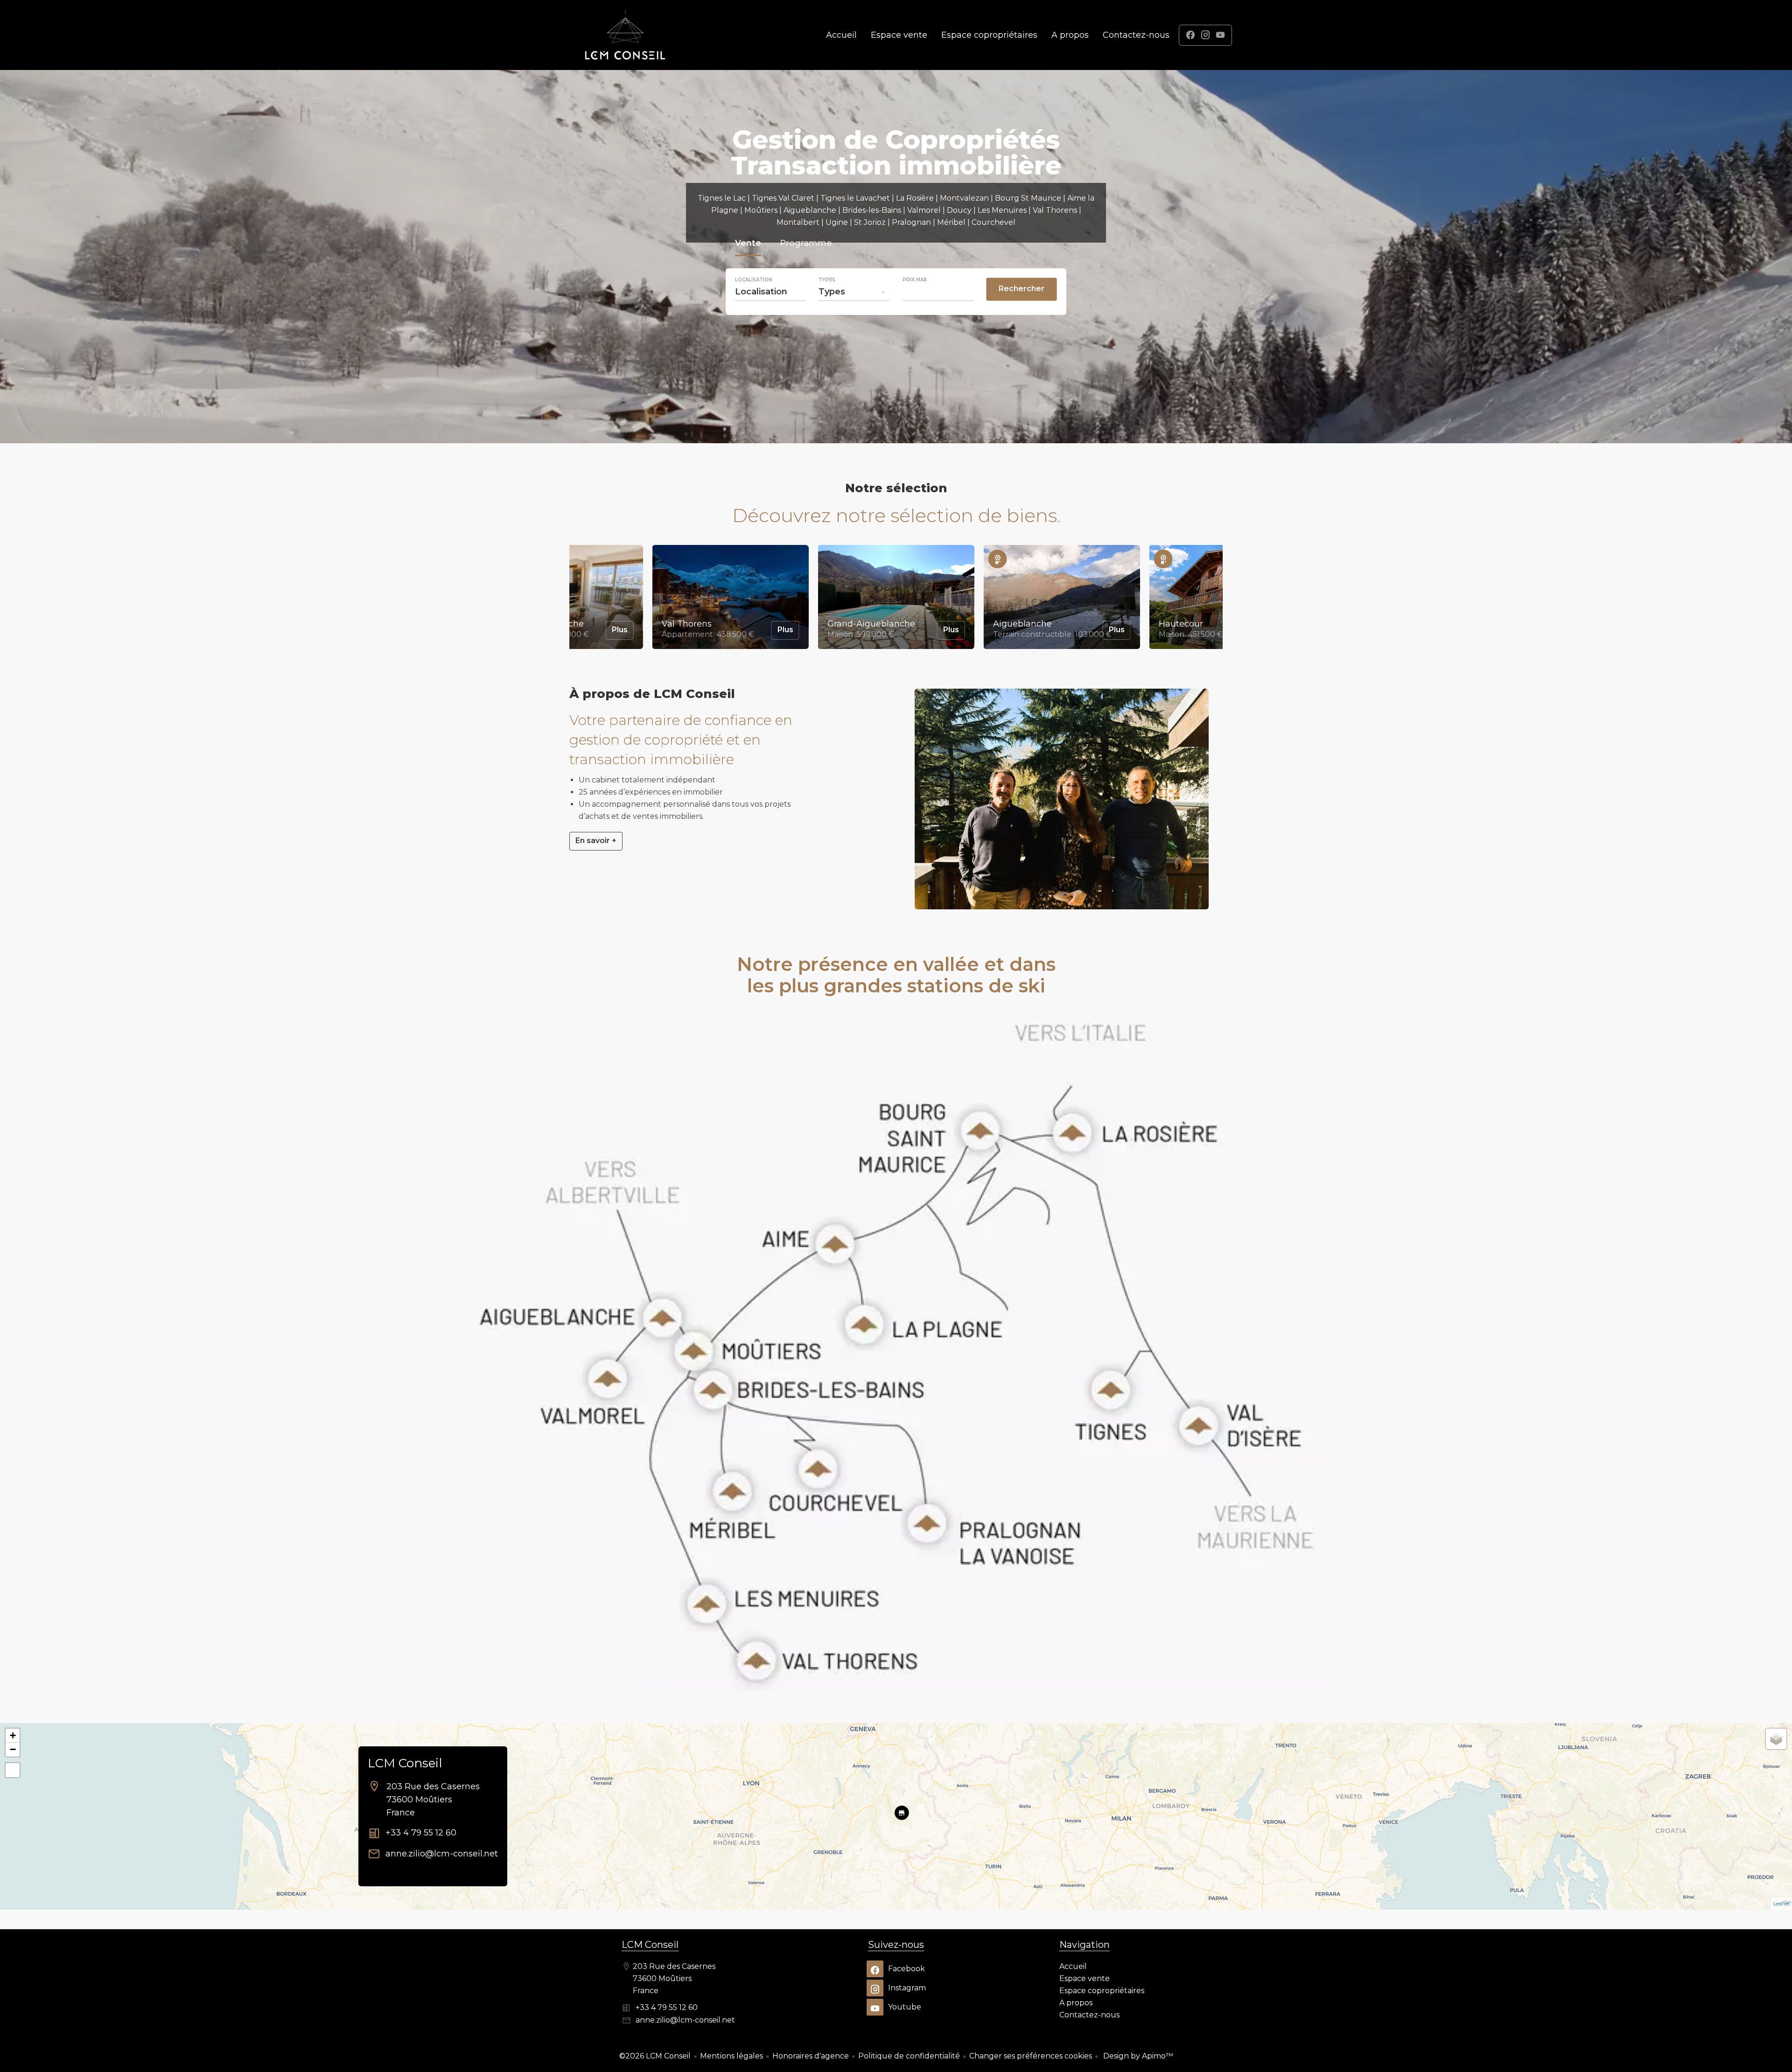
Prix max (915, 280)
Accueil (625, 35)
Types (827, 280)
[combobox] (770, 292)
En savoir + (596, 841)
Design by (1137, 2056)
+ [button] (13, 1735)
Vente (748, 244)
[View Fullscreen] (13, 1770)
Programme (806, 244)
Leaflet (1781, 1904)
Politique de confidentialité (909, 2056)
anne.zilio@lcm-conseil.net (442, 1854)
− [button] (13, 1749)
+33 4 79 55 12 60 (421, 1833)
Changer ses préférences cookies (1031, 2056)
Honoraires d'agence (811, 2056)
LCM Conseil (405, 1763)
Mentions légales (731, 2056)
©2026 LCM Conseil (655, 2056)
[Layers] (1776, 1739)
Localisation (754, 280)
